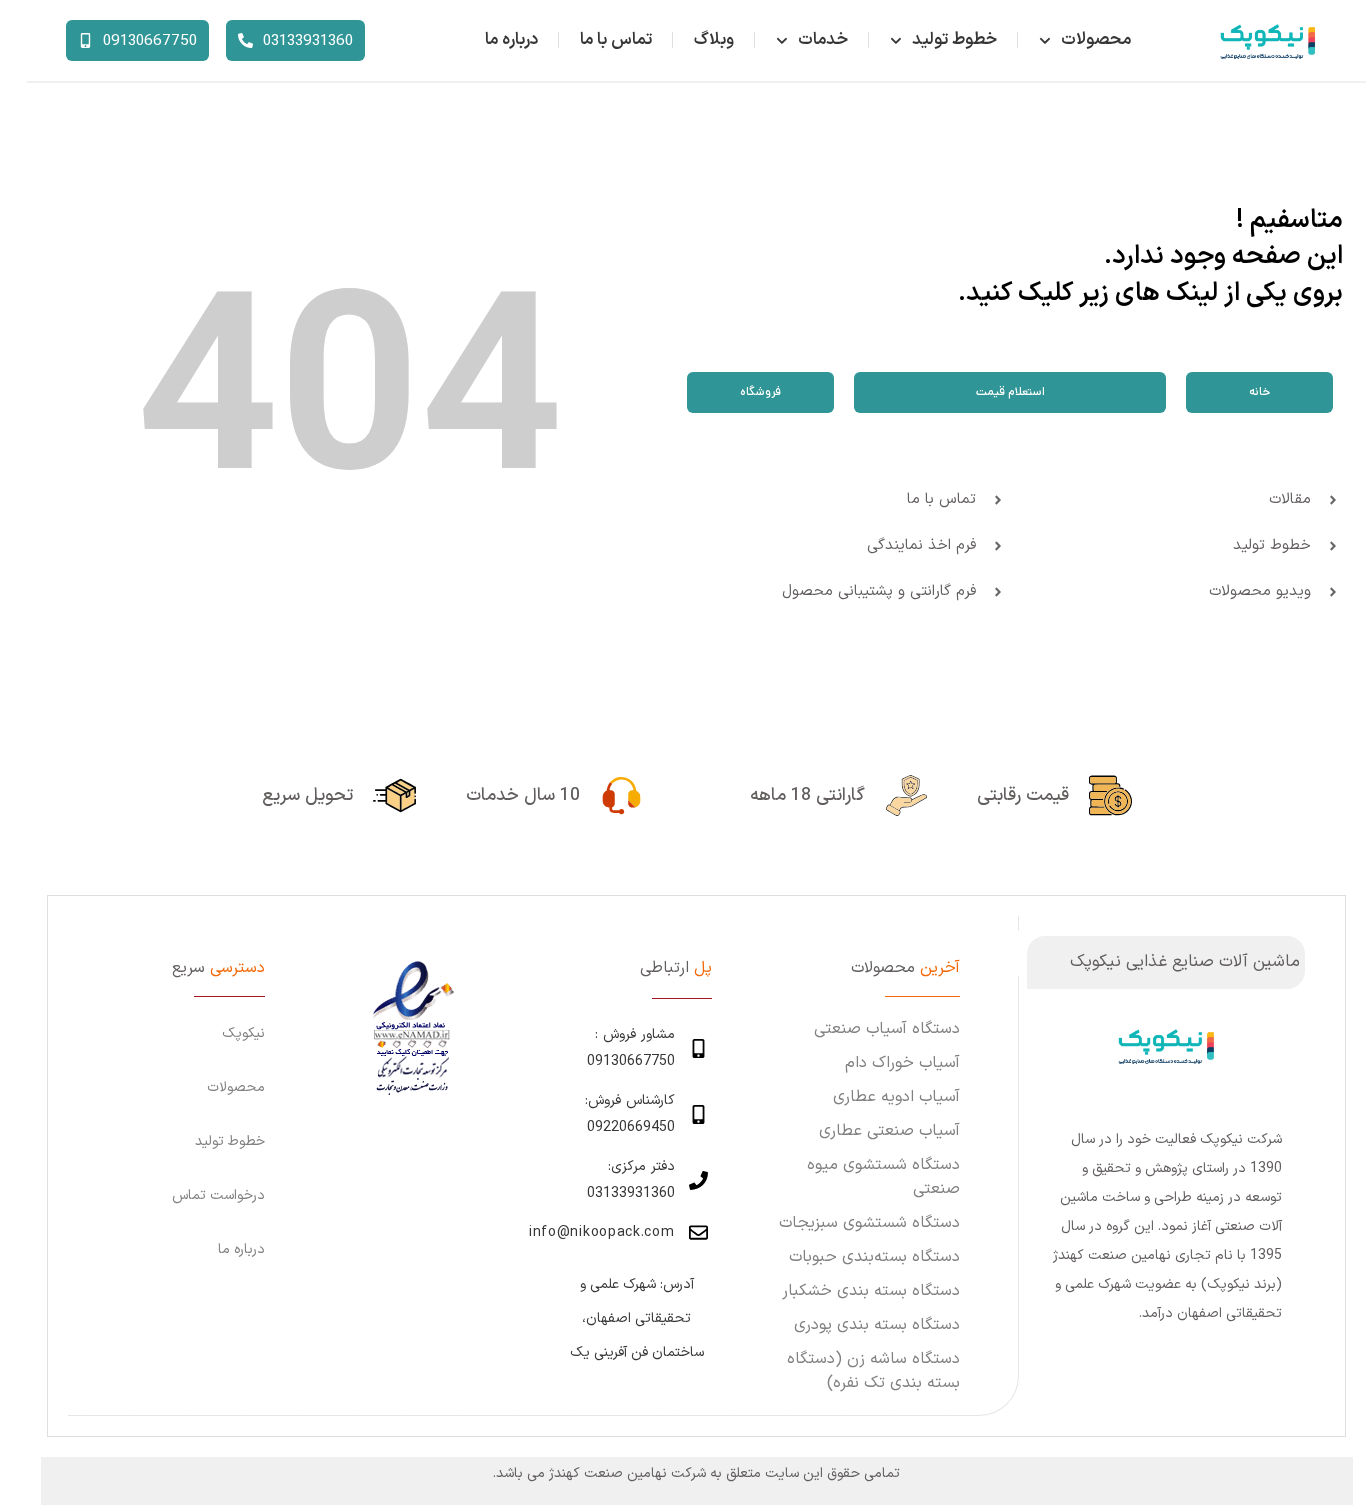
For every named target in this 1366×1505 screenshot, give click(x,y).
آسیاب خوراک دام (902, 1063)
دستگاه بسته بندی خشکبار (871, 1291)
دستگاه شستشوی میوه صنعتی (883, 1177)
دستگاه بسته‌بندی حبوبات (874, 1257)
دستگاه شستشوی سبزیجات (869, 1223)
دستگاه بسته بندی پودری (877, 1325)
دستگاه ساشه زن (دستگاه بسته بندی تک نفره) (873, 1371)
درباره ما (511, 40)
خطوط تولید (954, 40)
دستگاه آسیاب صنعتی (887, 1029)
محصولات (1096, 40)
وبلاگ (714, 40)
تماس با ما (616, 40)
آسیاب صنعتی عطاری (889, 1131)
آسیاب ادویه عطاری (896, 1097)
